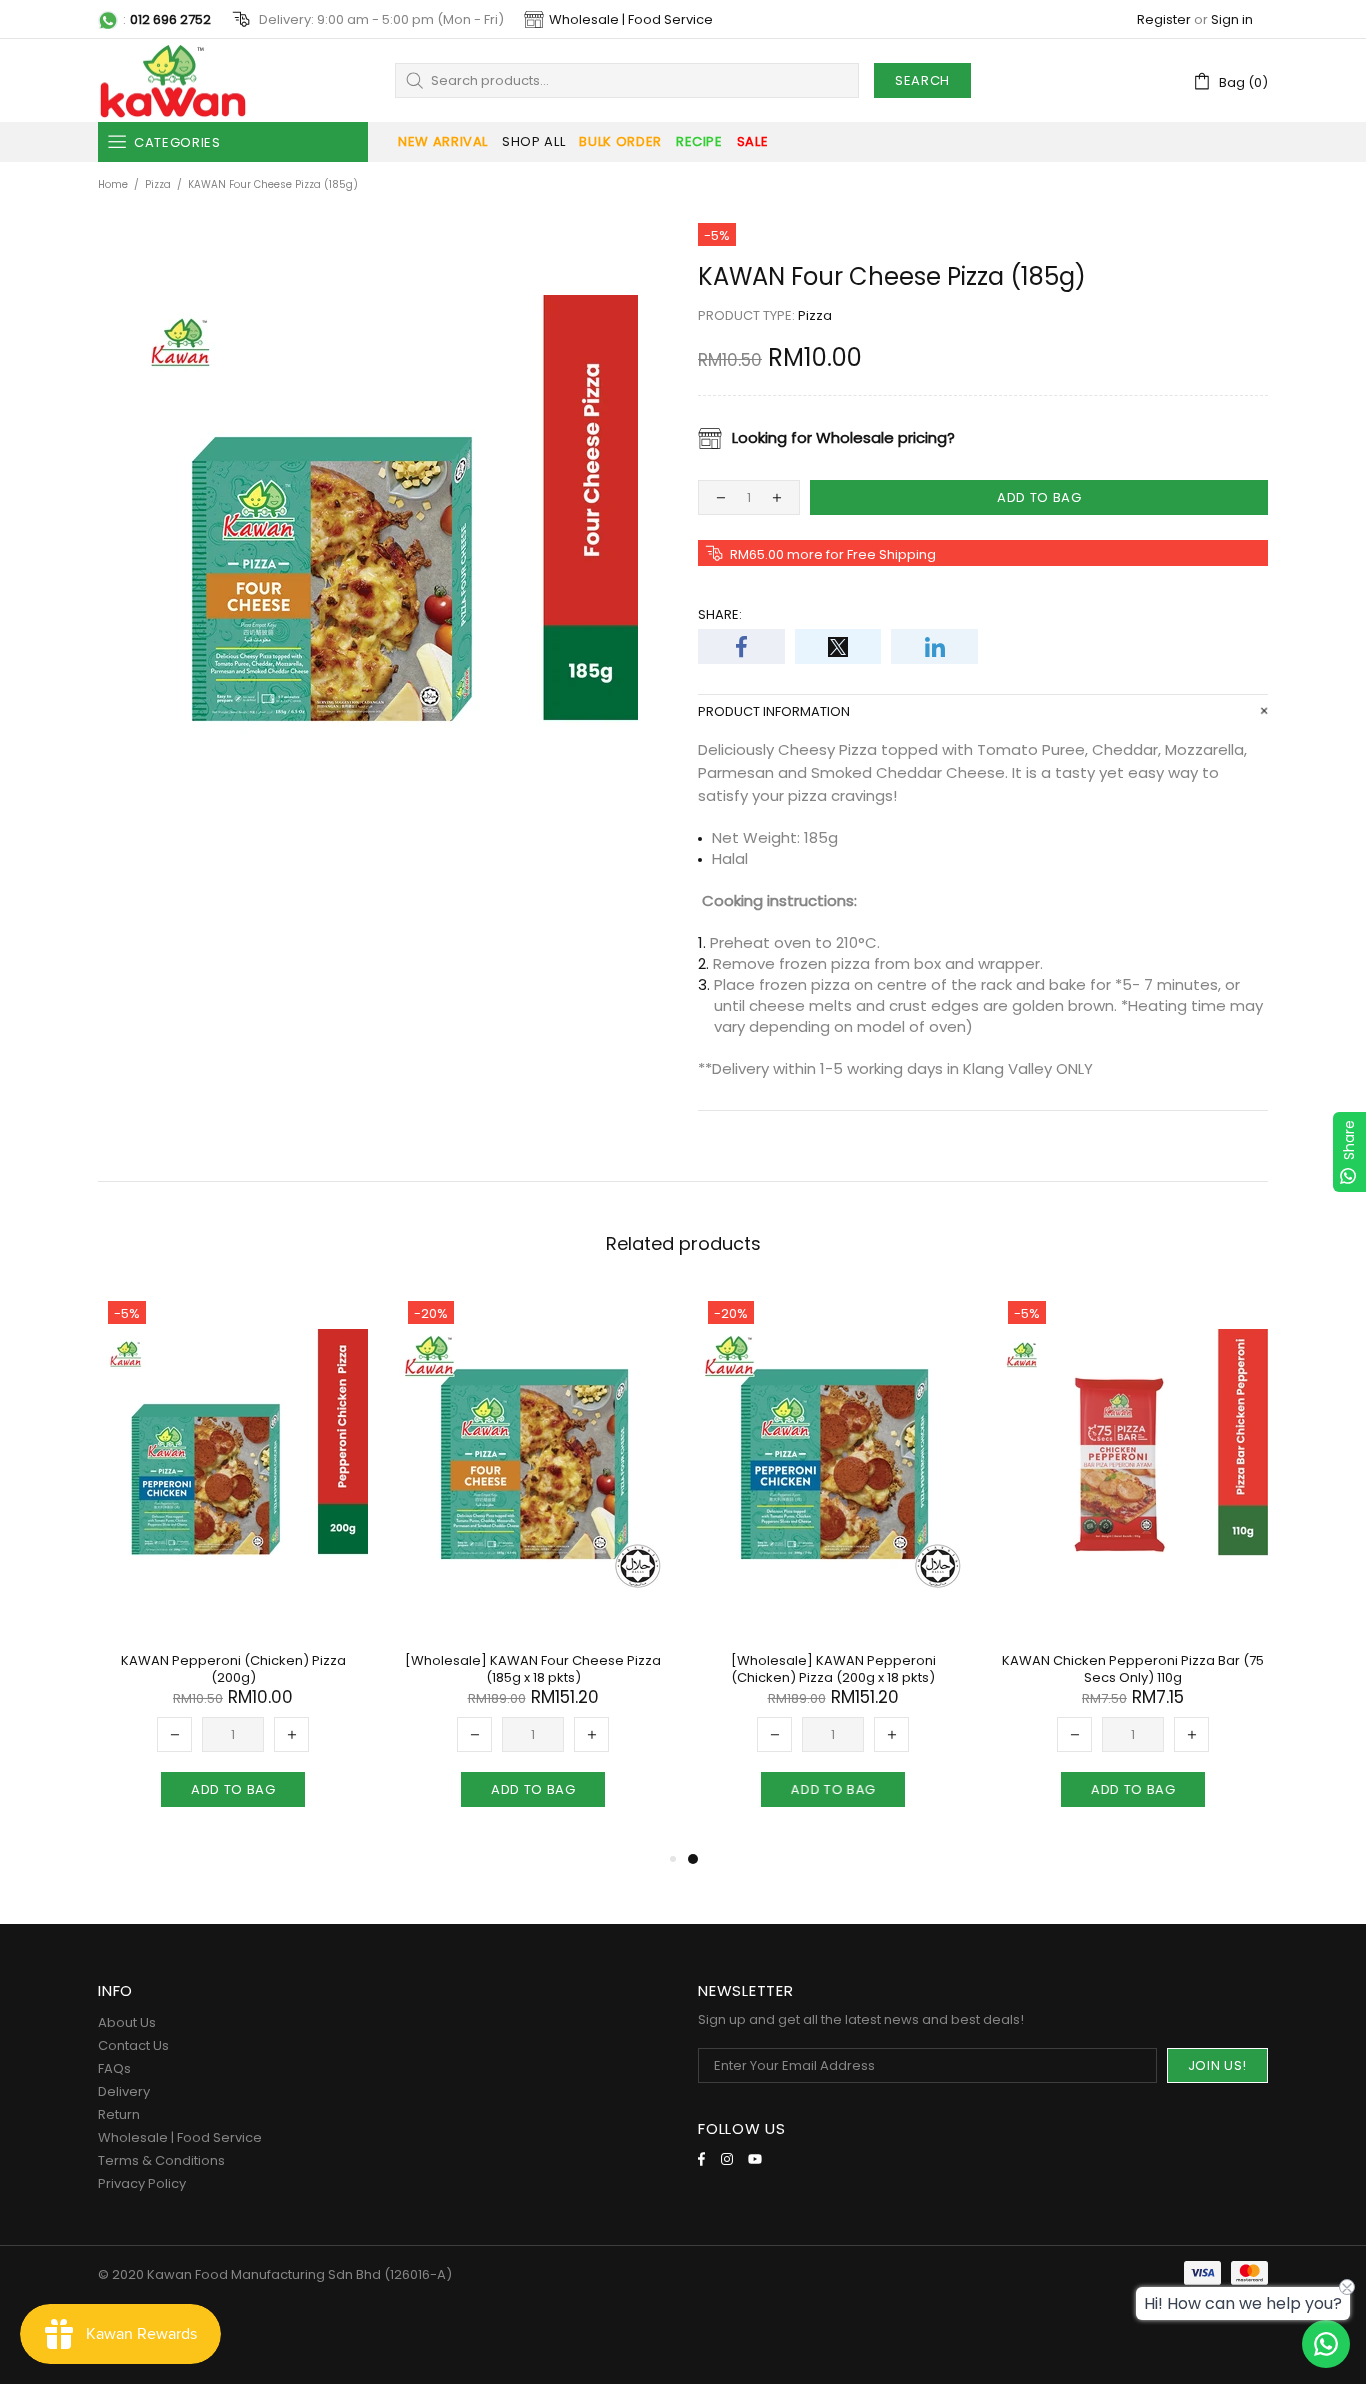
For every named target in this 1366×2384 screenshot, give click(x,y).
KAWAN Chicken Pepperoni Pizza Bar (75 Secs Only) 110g (1133, 1669)
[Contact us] (1326, 2344)
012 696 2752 (170, 19)
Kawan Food (173, 80)
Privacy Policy (142, 2183)
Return (119, 2114)
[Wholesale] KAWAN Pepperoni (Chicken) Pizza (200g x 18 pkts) (833, 1669)
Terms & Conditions (161, 2160)
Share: (720, 614)
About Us (127, 2022)
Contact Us (133, 2045)
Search (922, 80)
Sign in (1232, 19)
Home (113, 184)
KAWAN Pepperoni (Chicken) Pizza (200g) (233, 1669)
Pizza (158, 184)
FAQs (114, 2068)
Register (1164, 19)
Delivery (124, 2091)
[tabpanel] (833, 1569)
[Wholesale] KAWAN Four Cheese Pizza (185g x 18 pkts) (533, 1669)
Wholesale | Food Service (631, 19)
